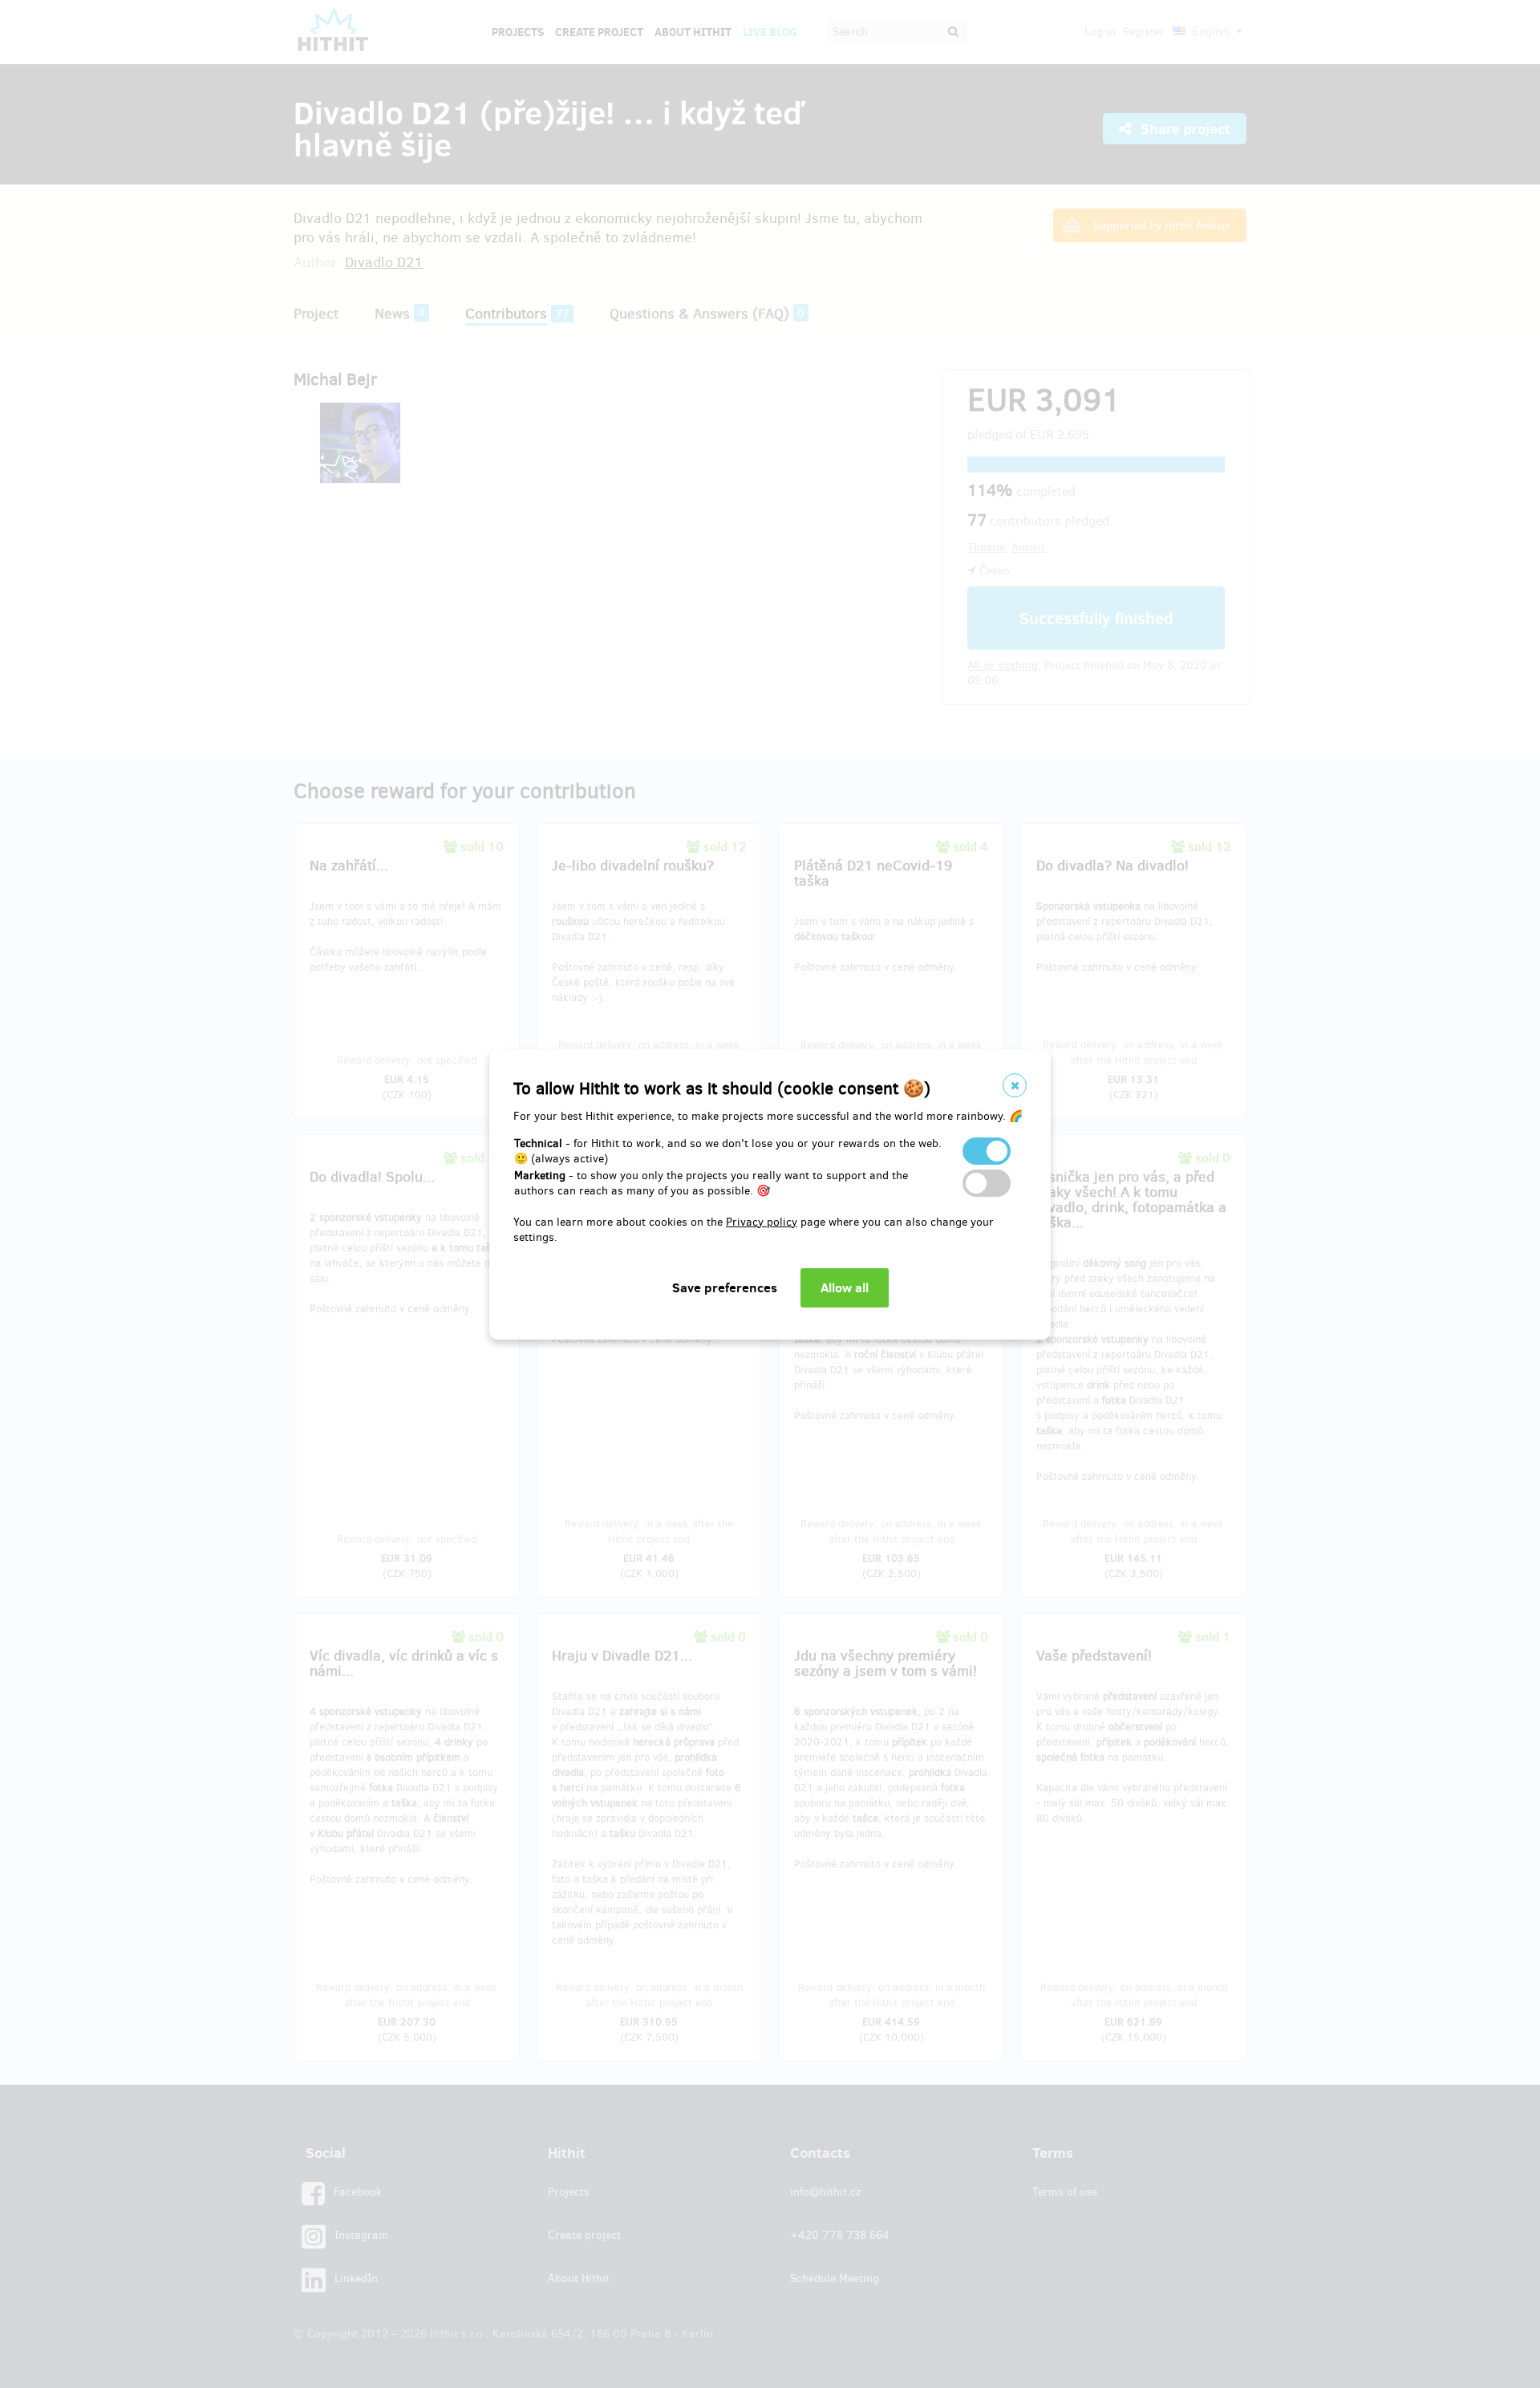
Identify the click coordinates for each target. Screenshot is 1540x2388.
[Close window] (1015, 1085)
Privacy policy (762, 1222)
